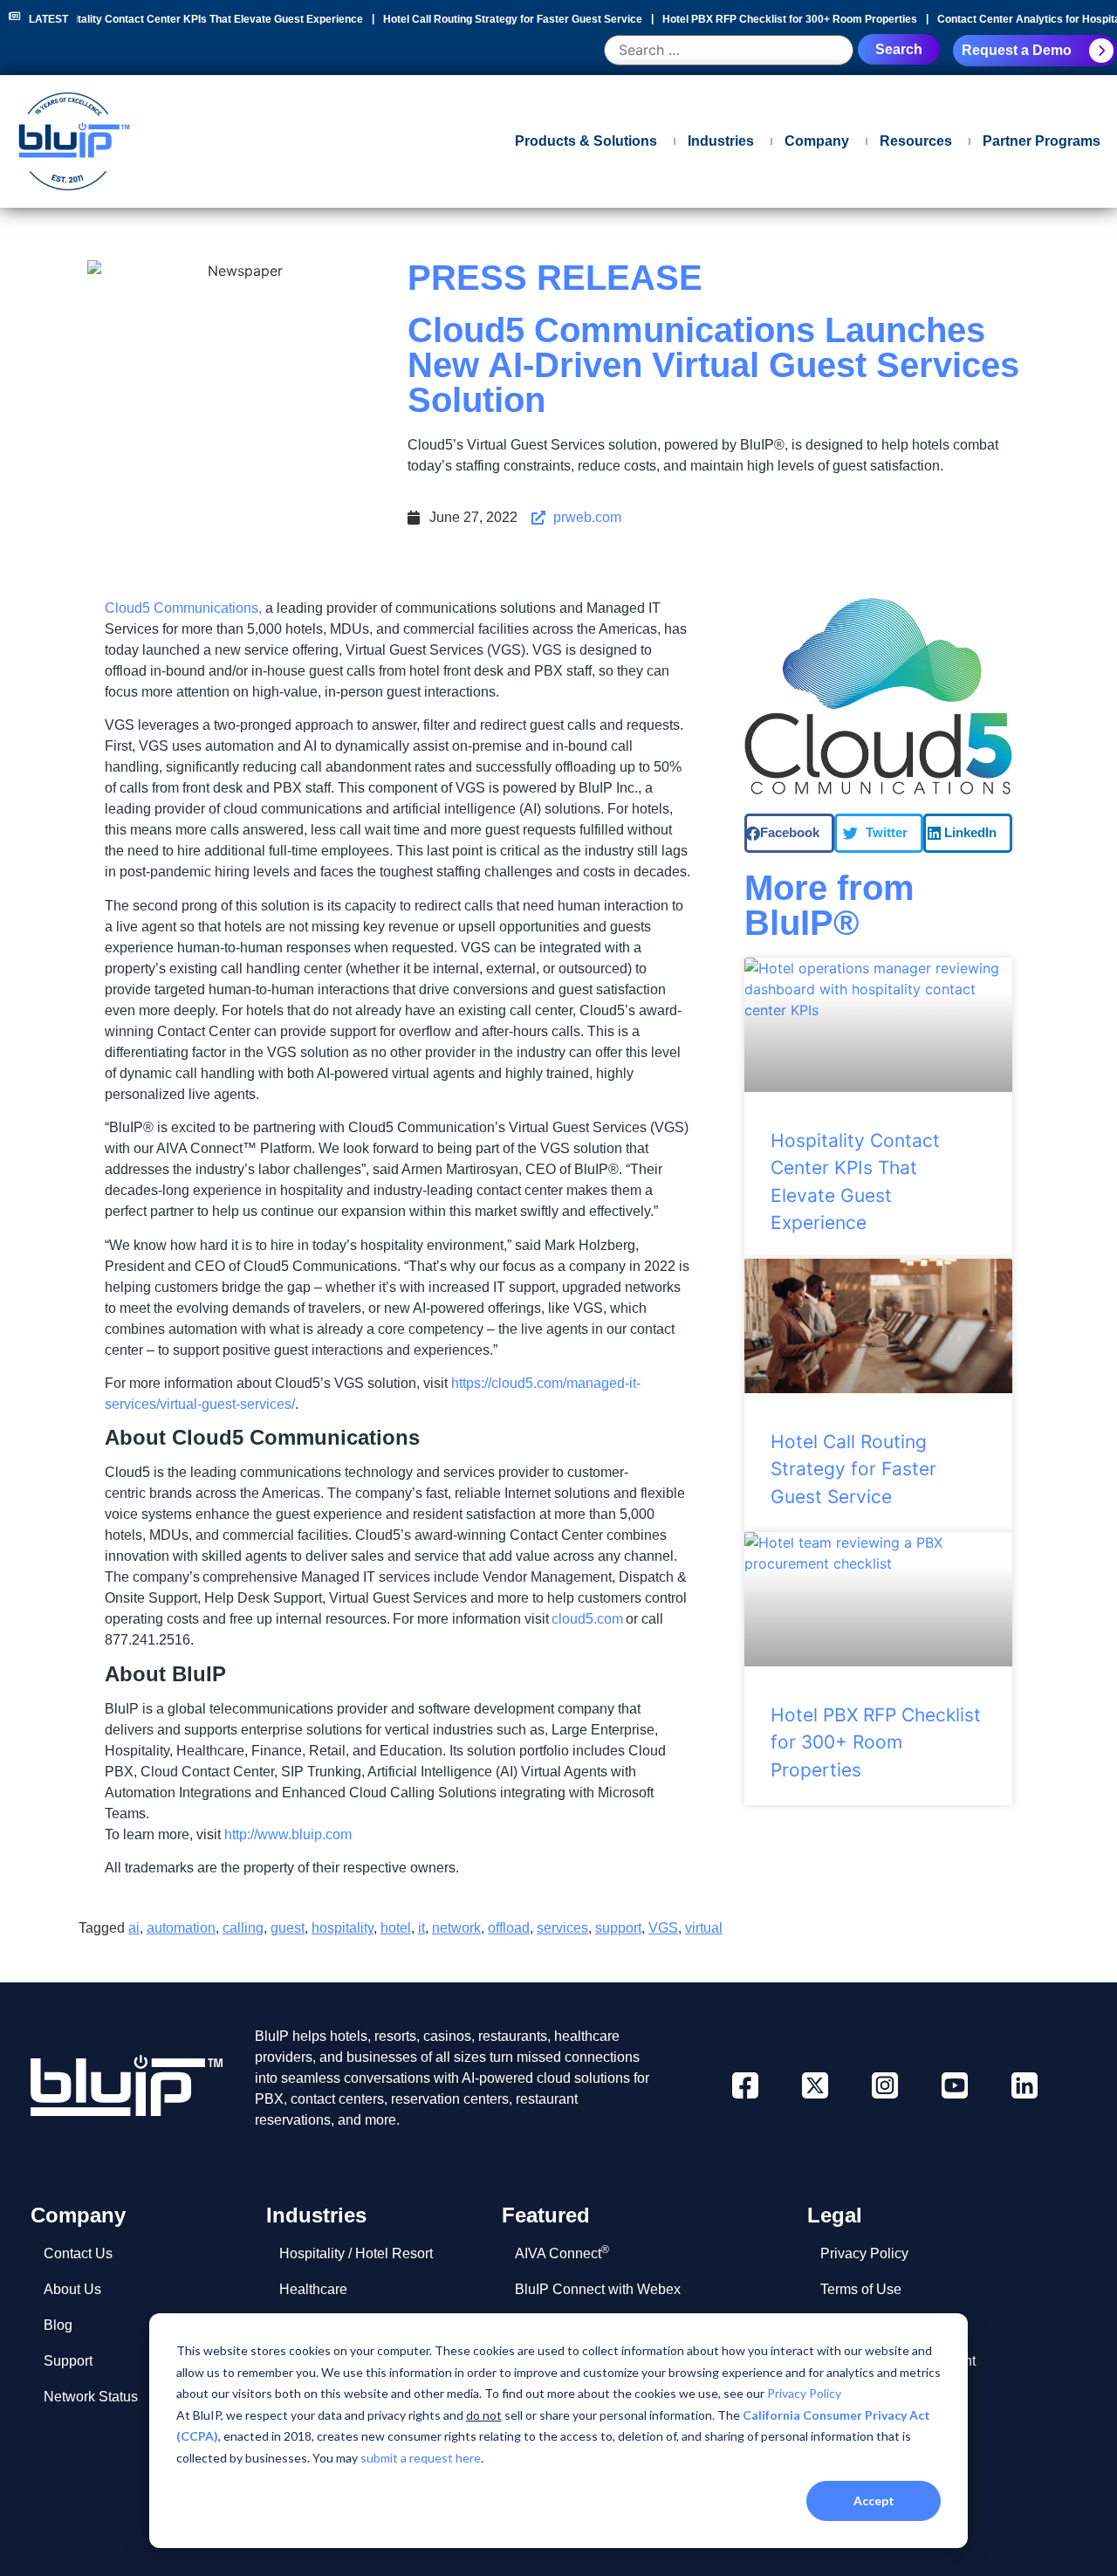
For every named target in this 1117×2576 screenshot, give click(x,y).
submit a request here (421, 2458)
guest (288, 1928)
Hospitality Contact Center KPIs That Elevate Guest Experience (202, 19)
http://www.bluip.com (288, 1834)
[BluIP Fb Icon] (745, 2085)
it (421, 1928)
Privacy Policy (804, 2393)
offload (509, 1928)
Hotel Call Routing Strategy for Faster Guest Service (509, 19)
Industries (316, 2215)
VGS (663, 1928)
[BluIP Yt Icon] (955, 2085)
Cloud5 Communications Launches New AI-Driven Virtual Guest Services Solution (713, 365)
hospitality (343, 1928)
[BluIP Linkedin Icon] (1024, 2085)
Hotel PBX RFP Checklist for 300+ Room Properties (786, 19)
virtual (704, 1928)
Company (78, 2215)
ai (134, 1928)
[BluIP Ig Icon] (885, 2085)
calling (243, 1928)
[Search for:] (729, 51)
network (456, 1928)
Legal (835, 2215)
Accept (874, 2500)
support (618, 1928)
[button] (789, 833)
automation (181, 1928)
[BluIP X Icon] (815, 2085)
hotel (396, 1928)
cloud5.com (587, 1619)
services (562, 1928)
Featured (546, 2215)
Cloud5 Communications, (183, 608)
